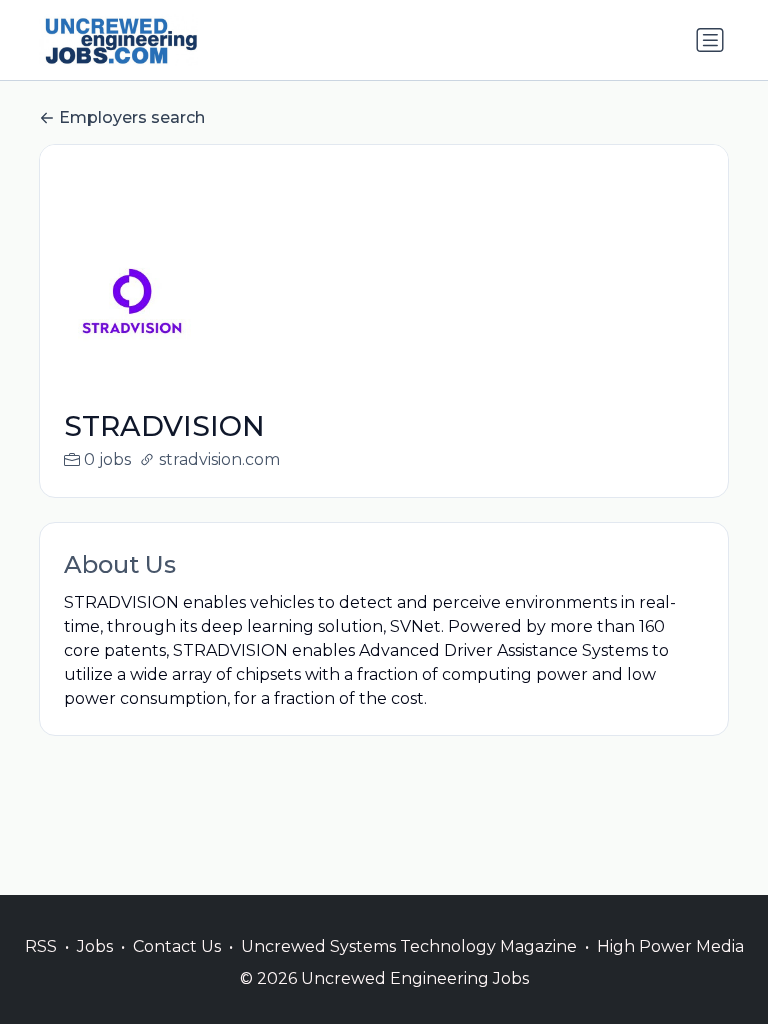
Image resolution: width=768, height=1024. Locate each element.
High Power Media (670, 946)
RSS (41, 946)
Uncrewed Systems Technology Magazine (409, 946)
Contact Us (177, 946)
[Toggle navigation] (710, 40)
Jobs (95, 946)
